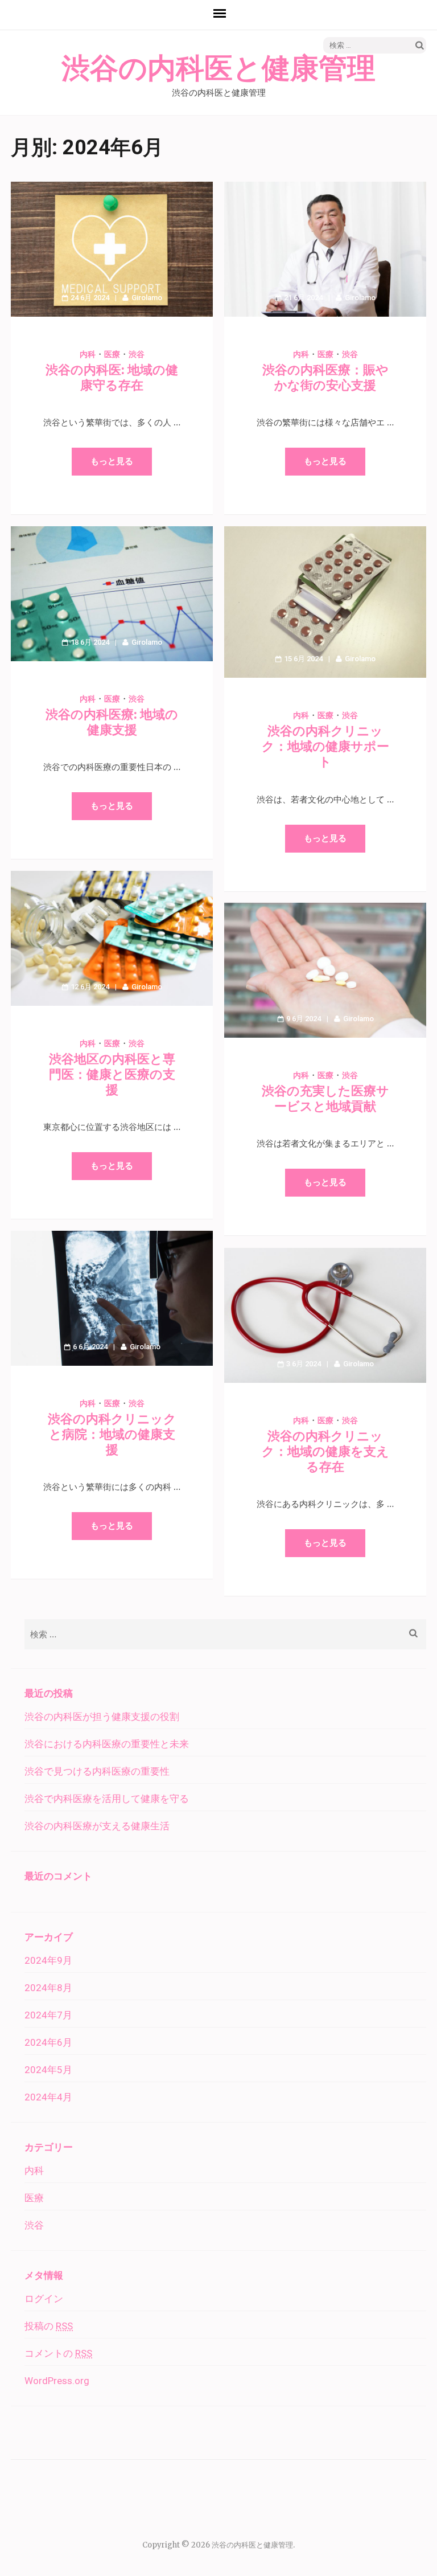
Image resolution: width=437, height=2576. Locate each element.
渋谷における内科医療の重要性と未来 (107, 1744)
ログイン (44, 2299)
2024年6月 (48, 2042)
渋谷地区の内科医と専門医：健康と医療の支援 (112, 1074)
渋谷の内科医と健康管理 (218, 69)
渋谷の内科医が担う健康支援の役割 (102, 1717)
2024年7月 (48, 2015)
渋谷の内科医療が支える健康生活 (97, 1826)
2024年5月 (48, 2070)
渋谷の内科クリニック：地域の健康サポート (325, 746)
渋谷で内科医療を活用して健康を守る (107, 1799)
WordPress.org (57, 2381)
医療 (112, 354)
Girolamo (147, 298)
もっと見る (112, 461)
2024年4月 (48, 2097)
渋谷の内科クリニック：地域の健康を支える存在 (325, 1451)
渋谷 (137, 354)
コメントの (58, 2353)
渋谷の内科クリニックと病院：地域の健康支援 (112, 1434)
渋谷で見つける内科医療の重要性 (97, 1771)
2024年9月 (48, 1960)
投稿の (49, 2326)
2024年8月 (48, 1988)
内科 (88, 354)
